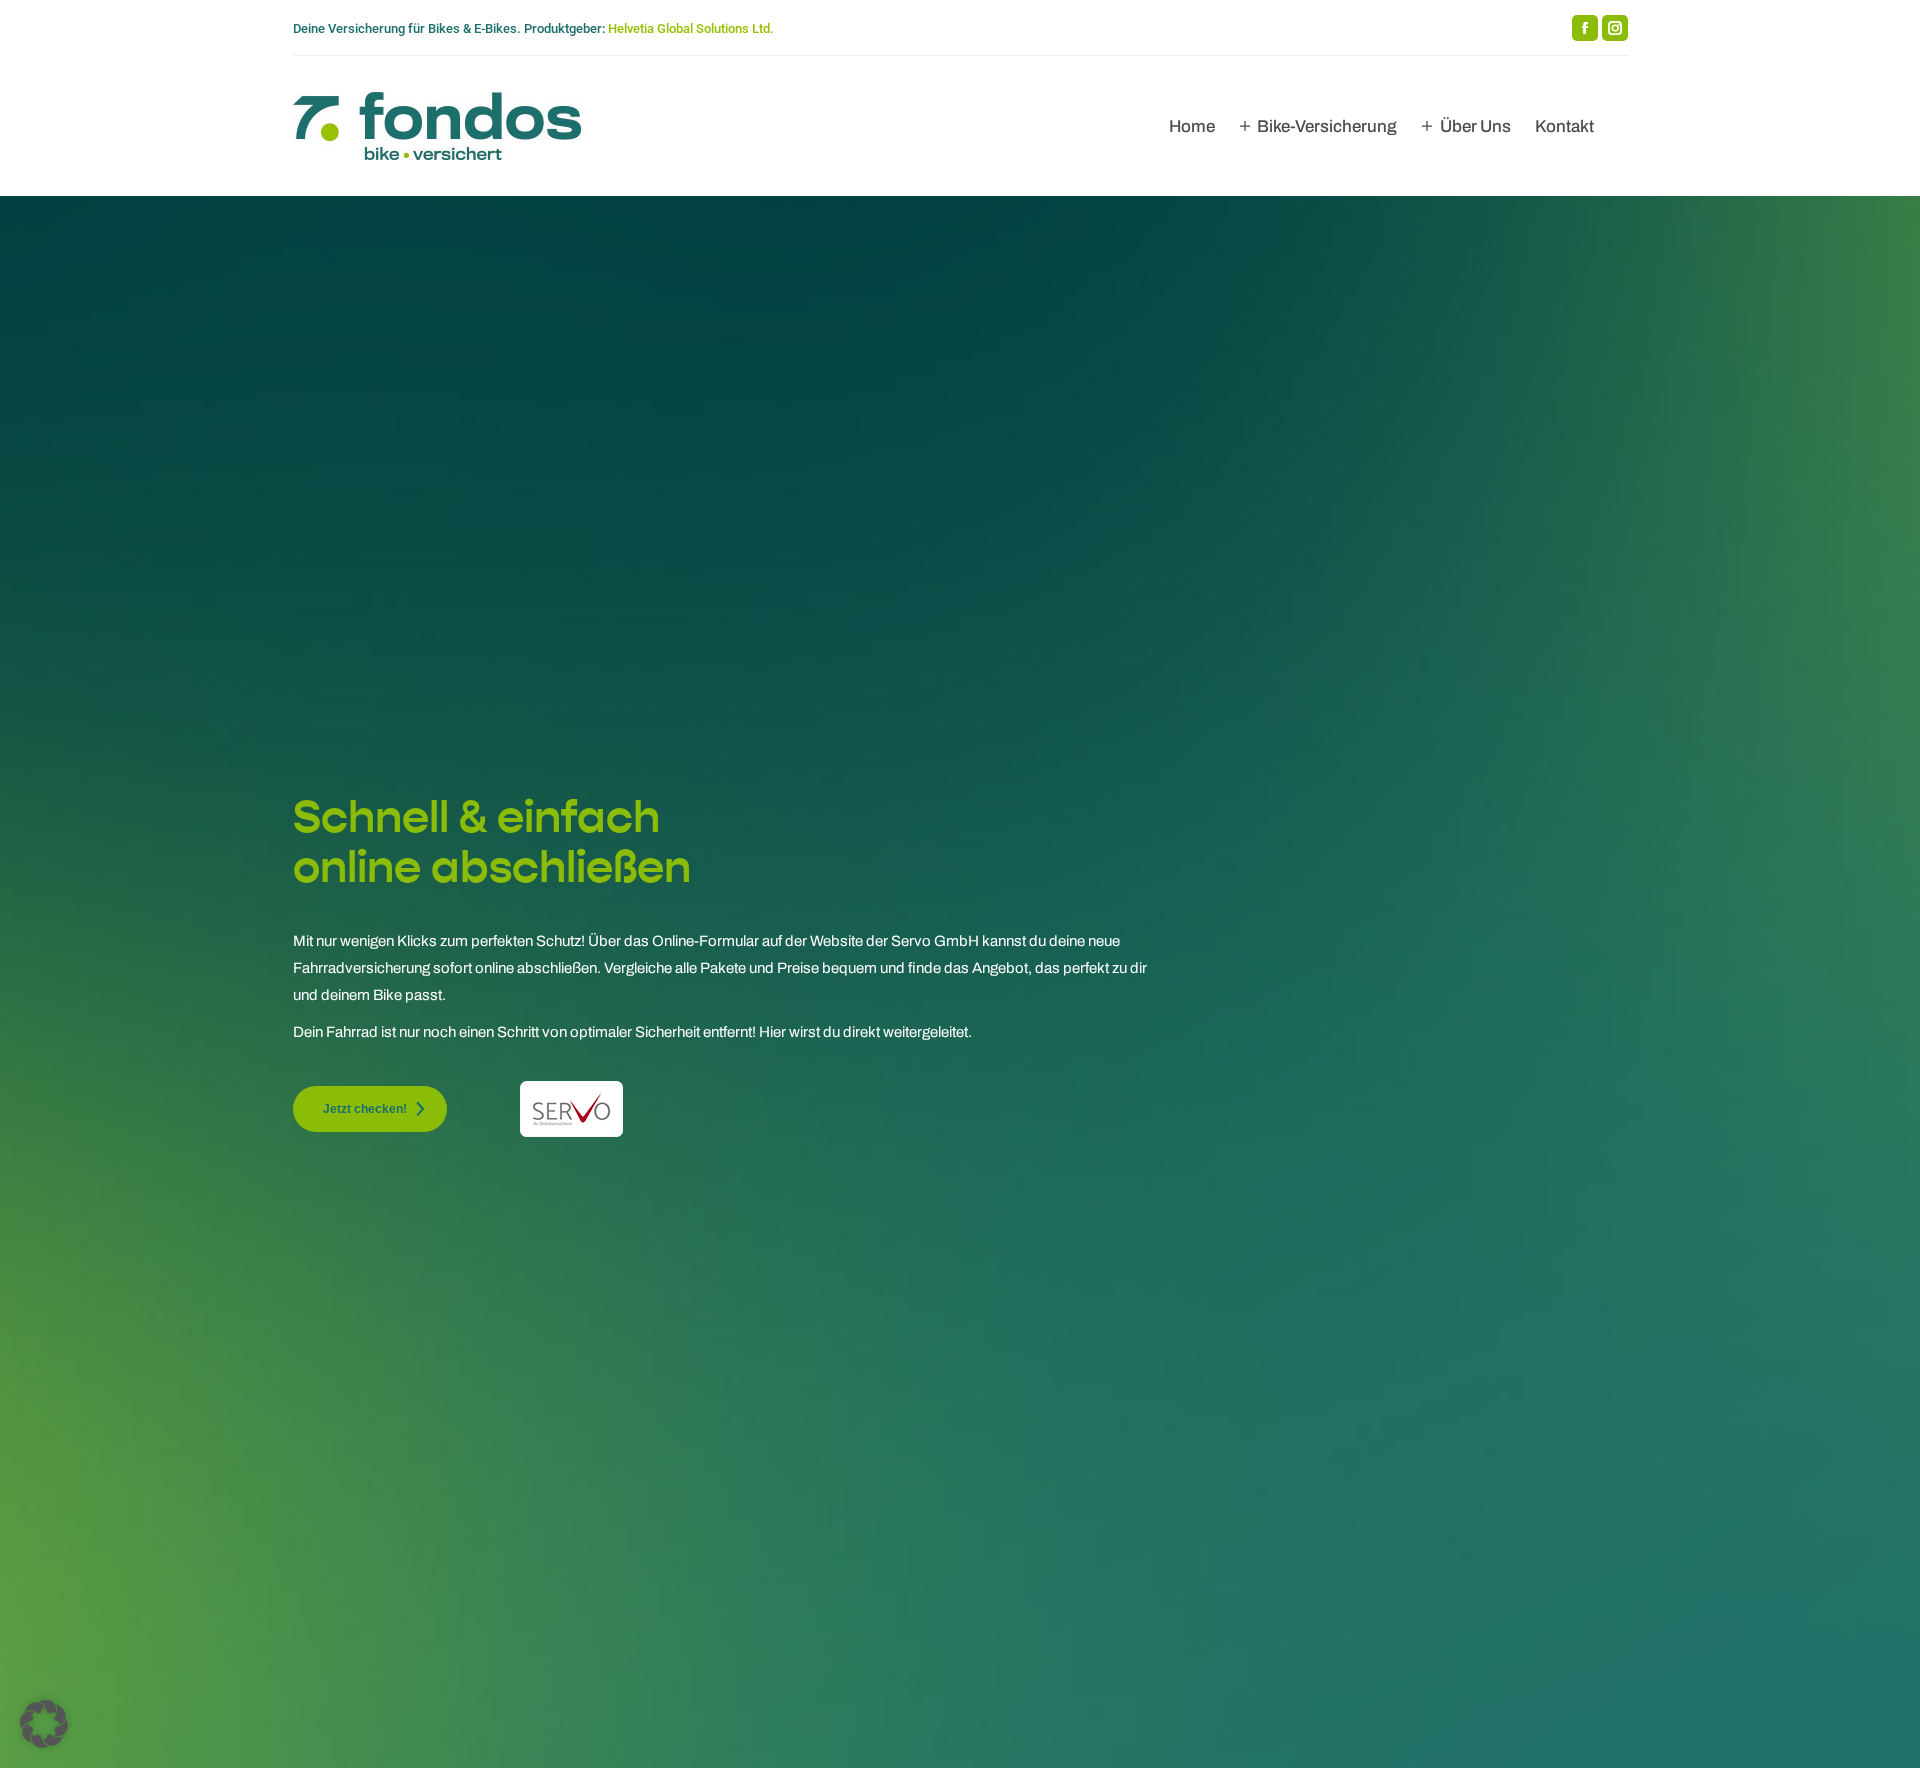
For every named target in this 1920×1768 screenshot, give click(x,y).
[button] (44, 1724)
